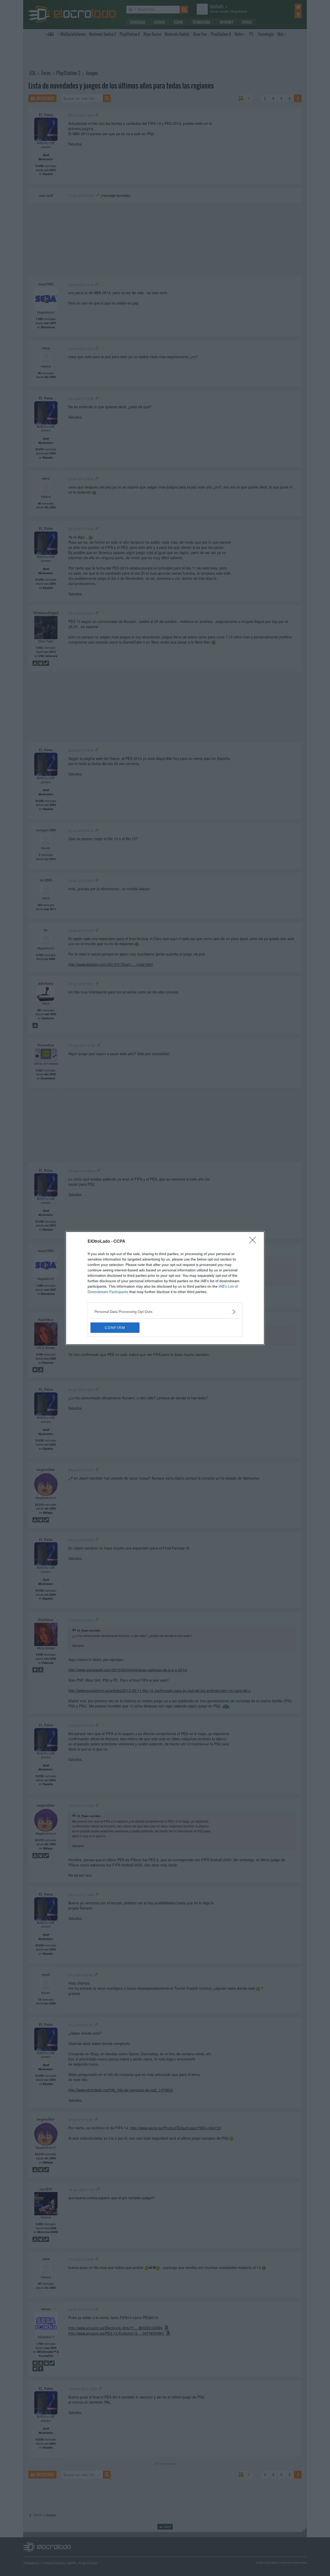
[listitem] (165, 1312)
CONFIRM (115, 1328)
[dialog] (165, 1288)
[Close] (254, 1242)
